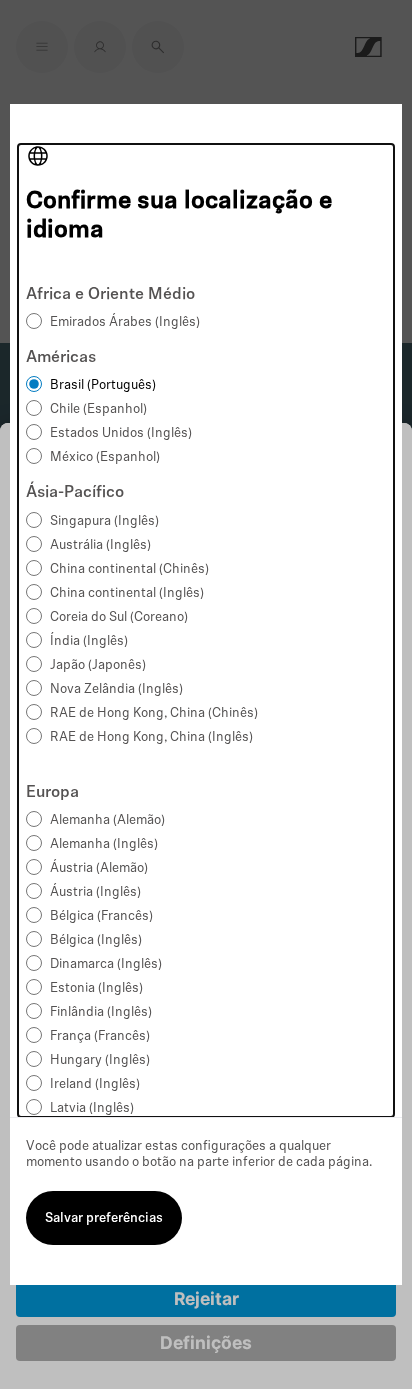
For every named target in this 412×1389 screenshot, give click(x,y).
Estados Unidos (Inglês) (121, 433)
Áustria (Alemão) (99, 868)
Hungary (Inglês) (100, 1060)
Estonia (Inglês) (96, 988)
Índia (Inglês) (89, 641)
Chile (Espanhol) (98, 409)
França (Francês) (100, 1036)
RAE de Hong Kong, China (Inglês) (151, 737)
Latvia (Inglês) (92, 1108)
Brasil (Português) (103, 385)
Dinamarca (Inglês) (106, 964)
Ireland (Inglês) (95, 1084)
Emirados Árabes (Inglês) (125, 322)
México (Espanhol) (105, 457)
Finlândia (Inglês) (101, 1012)
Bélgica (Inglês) (96, 940)
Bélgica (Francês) (101, 916)
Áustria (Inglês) (95, 892)
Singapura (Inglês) (104, 521)
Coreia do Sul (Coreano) (119, 617)
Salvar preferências (104, 1218)
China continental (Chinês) (129, 569)
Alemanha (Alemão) (107, 820)
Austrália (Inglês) (100, 545)
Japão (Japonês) (98, 665)
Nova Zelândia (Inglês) (116, 689)
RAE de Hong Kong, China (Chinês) (154, 713)
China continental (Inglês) (127, 593)
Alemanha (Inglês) (104, 844)
